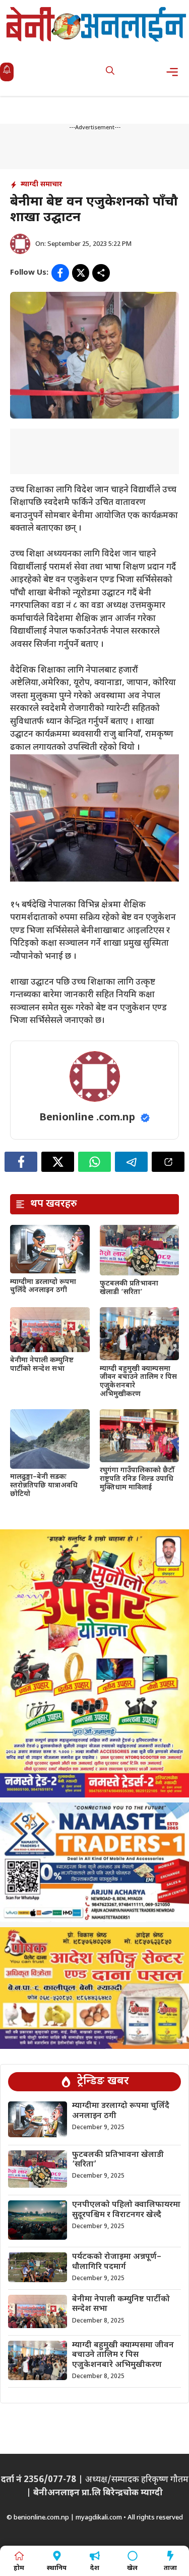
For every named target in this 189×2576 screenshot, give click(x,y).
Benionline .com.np (87, 1118)
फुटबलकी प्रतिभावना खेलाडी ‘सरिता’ (129, 1288)
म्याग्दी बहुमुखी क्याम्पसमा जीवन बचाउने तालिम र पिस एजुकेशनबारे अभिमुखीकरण (138, 1382)
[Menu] (175, 72)
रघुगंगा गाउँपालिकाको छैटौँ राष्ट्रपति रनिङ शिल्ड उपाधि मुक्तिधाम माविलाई (137, 1479)
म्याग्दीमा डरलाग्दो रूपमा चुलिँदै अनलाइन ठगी (43, 1286)
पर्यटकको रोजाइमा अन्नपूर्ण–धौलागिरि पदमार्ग (117, 2262)
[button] (110, 72)
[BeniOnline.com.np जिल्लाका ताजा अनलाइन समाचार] (97, 24)
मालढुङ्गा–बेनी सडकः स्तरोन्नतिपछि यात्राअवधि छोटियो (44, 1486)
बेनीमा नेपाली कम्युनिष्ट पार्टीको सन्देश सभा (42, 1365)
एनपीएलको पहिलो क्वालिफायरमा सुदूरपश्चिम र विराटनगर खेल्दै (126, 2210)
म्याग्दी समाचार (41, 185)
